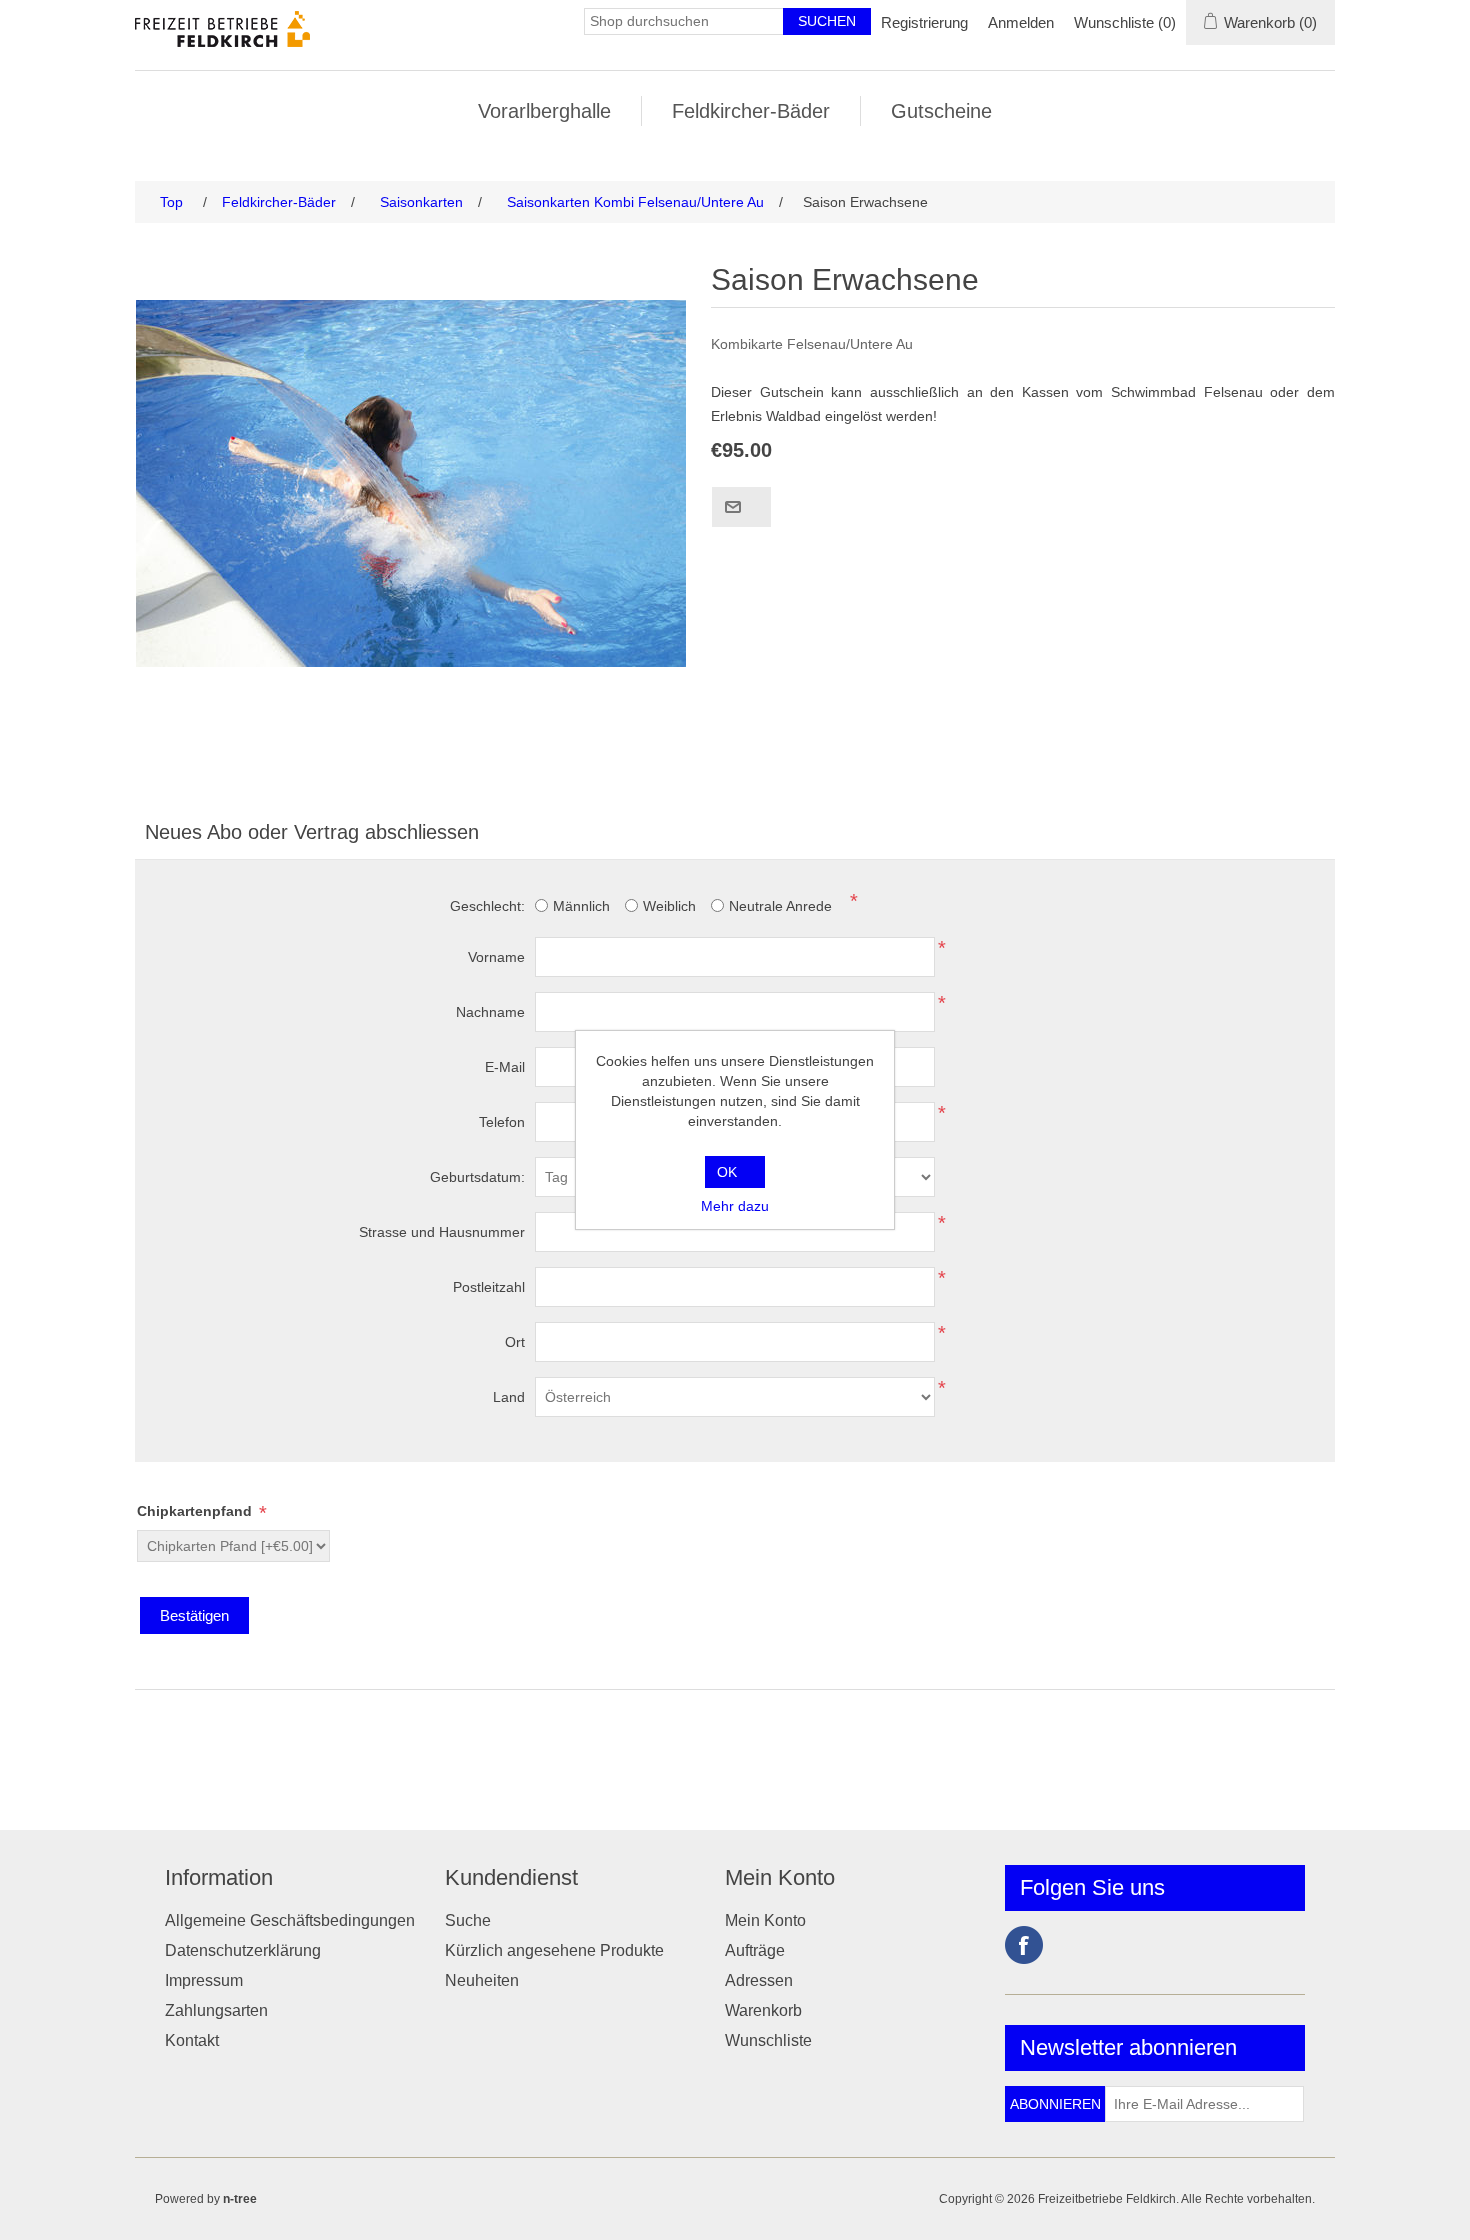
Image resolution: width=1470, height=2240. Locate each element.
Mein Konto (765, 1920)
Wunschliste (768, 2040)
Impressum (206, 1980)
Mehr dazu (735, 1206)
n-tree (240, 2199)
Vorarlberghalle (544, 111)
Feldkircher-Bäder (751, 111)
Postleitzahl (489, 1287)
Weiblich (669, 906)
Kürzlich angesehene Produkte (554, 1950)
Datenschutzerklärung (243, 1950)
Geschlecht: (487, 906)
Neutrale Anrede (780, 906)
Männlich (581, 906)
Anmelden (1021, 22)
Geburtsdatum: (477, 1177)
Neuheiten (482, 1980)
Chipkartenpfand (196, 1511)
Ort (515, 1342)
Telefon (502, 1122)
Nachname (490, 1012)
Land (509, 1397)
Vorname (496, 957)
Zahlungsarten (216, 2010)
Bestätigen (194, 1615)
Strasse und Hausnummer (442, 1232)
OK (727, 1172)
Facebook (1024, 1945)
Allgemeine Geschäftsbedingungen (290, 1920)
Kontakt (192, 2040)
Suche (468, 1920)
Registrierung (924, 22)
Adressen (759, 1980)
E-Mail (505, 1067)
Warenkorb (763, 2010)
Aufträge (755, 1950)
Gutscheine (941, 111)
